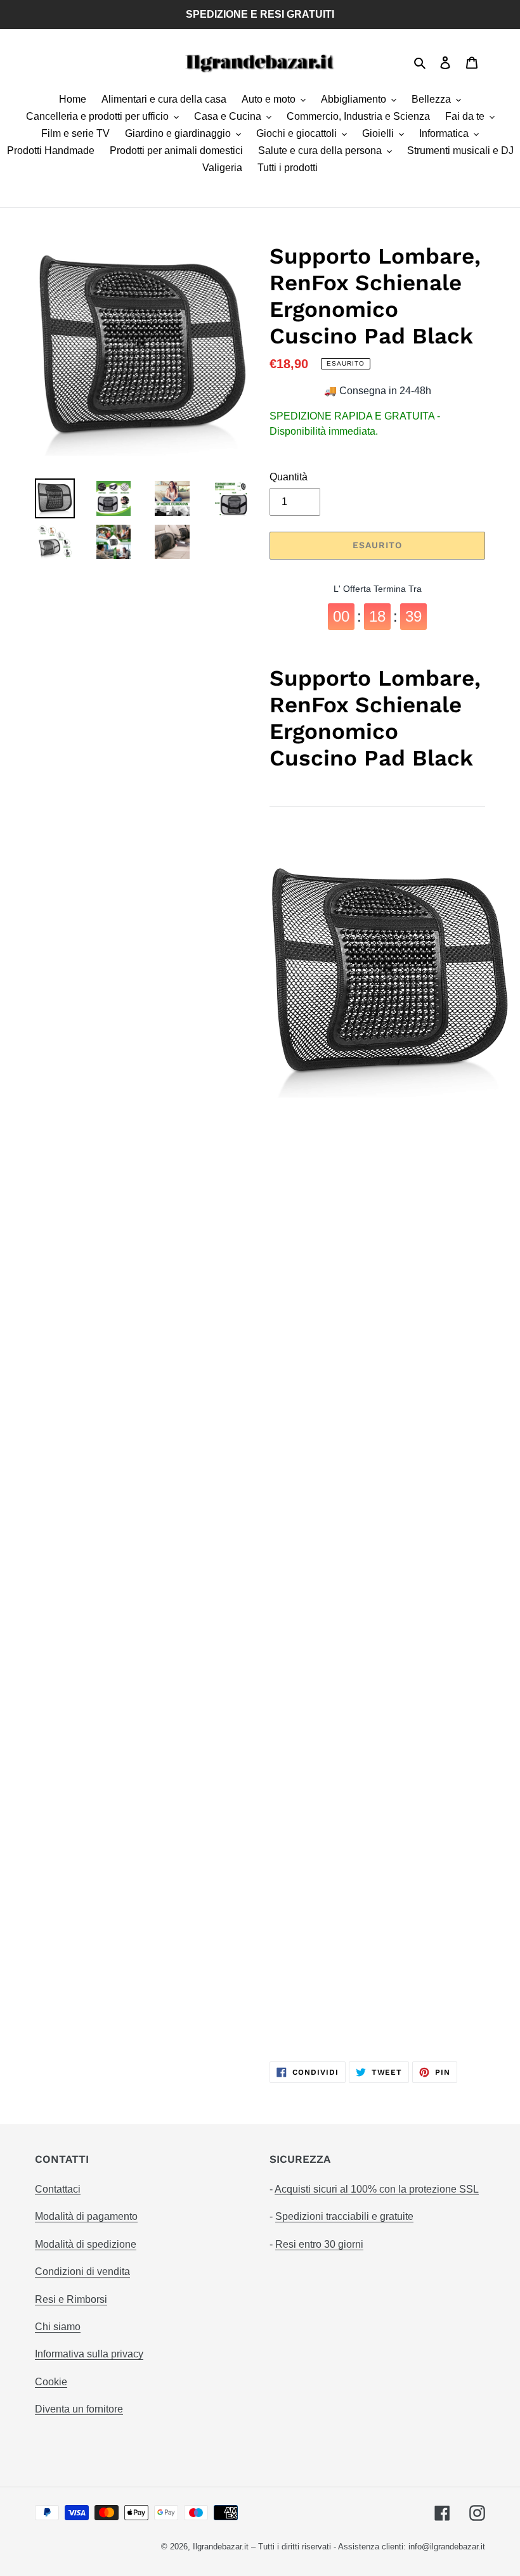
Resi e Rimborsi (71, 2299)
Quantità (289, 477)
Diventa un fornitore (79, 2409)
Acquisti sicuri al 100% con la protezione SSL (377, 2189)
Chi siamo (58, 2327)
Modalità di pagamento (86, 2216)
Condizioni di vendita (82, 2272)
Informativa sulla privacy (89, 2354)
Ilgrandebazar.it (221, 2547)
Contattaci (58, 2189)
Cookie (51, 2382)
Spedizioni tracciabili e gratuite (344, 2216)
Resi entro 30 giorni (319, 2244)
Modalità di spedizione (86, 2244)
